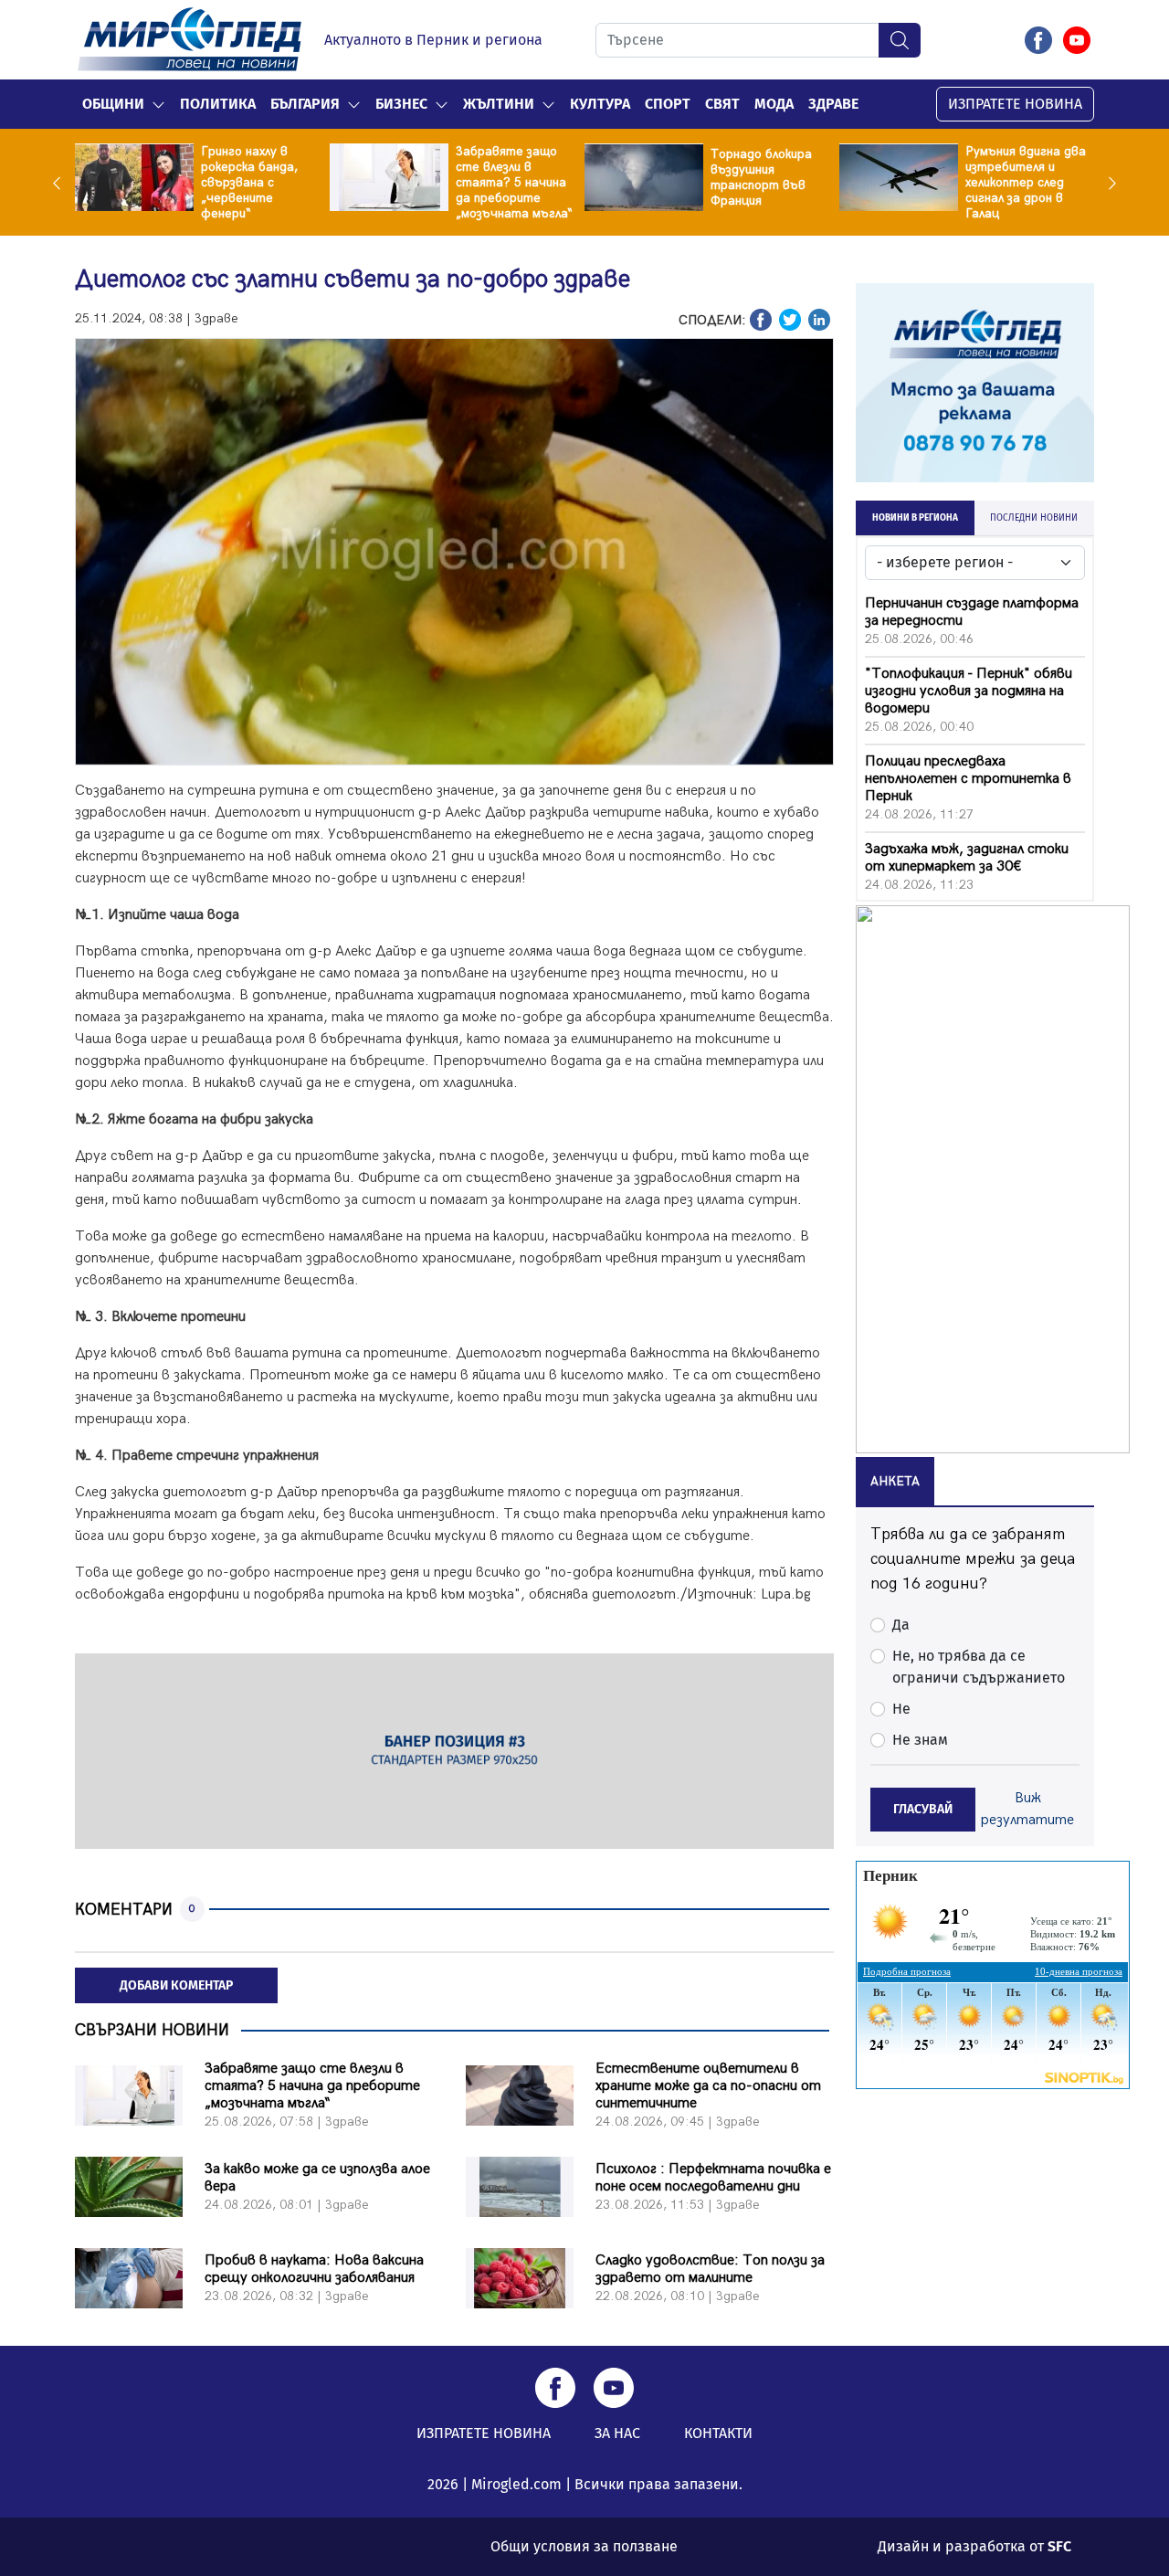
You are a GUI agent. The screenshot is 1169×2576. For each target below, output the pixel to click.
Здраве (833, 104)
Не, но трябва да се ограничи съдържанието (979, 1667)
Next (1108, 183)
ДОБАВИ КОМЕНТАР (176, 1985)
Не (901, 1709)
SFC (1059, 2546)
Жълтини (499, 104)
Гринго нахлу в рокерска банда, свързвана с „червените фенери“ (249, 182)
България (305, 104)
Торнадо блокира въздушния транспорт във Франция (761, 177)
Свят (722, 104)
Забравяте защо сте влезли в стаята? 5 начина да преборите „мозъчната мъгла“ (514, 182)
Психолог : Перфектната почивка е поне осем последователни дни (713, 2178)
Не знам (920, 1740)
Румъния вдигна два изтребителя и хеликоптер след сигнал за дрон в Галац (1026, 182)
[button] (158, 104)
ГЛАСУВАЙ (923, 1809)
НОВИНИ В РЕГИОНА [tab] (915, 518)
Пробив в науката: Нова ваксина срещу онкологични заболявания (314, 2269)
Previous (61, 183)
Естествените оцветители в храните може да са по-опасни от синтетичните (708, 2086)
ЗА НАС (617, 2433)
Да (901, 1625)
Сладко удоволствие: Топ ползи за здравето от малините (710, 2269)
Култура (600, 104)
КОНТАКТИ (718, 2433)
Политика (218, 104)
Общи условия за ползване (584, 2546)
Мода (774, 104)
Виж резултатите (1027, 1809)
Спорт (668, 104)
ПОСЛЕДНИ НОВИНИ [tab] (1034, 518)
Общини (113, 104)
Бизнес (401, 104)
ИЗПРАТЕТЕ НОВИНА (1015, 104)
